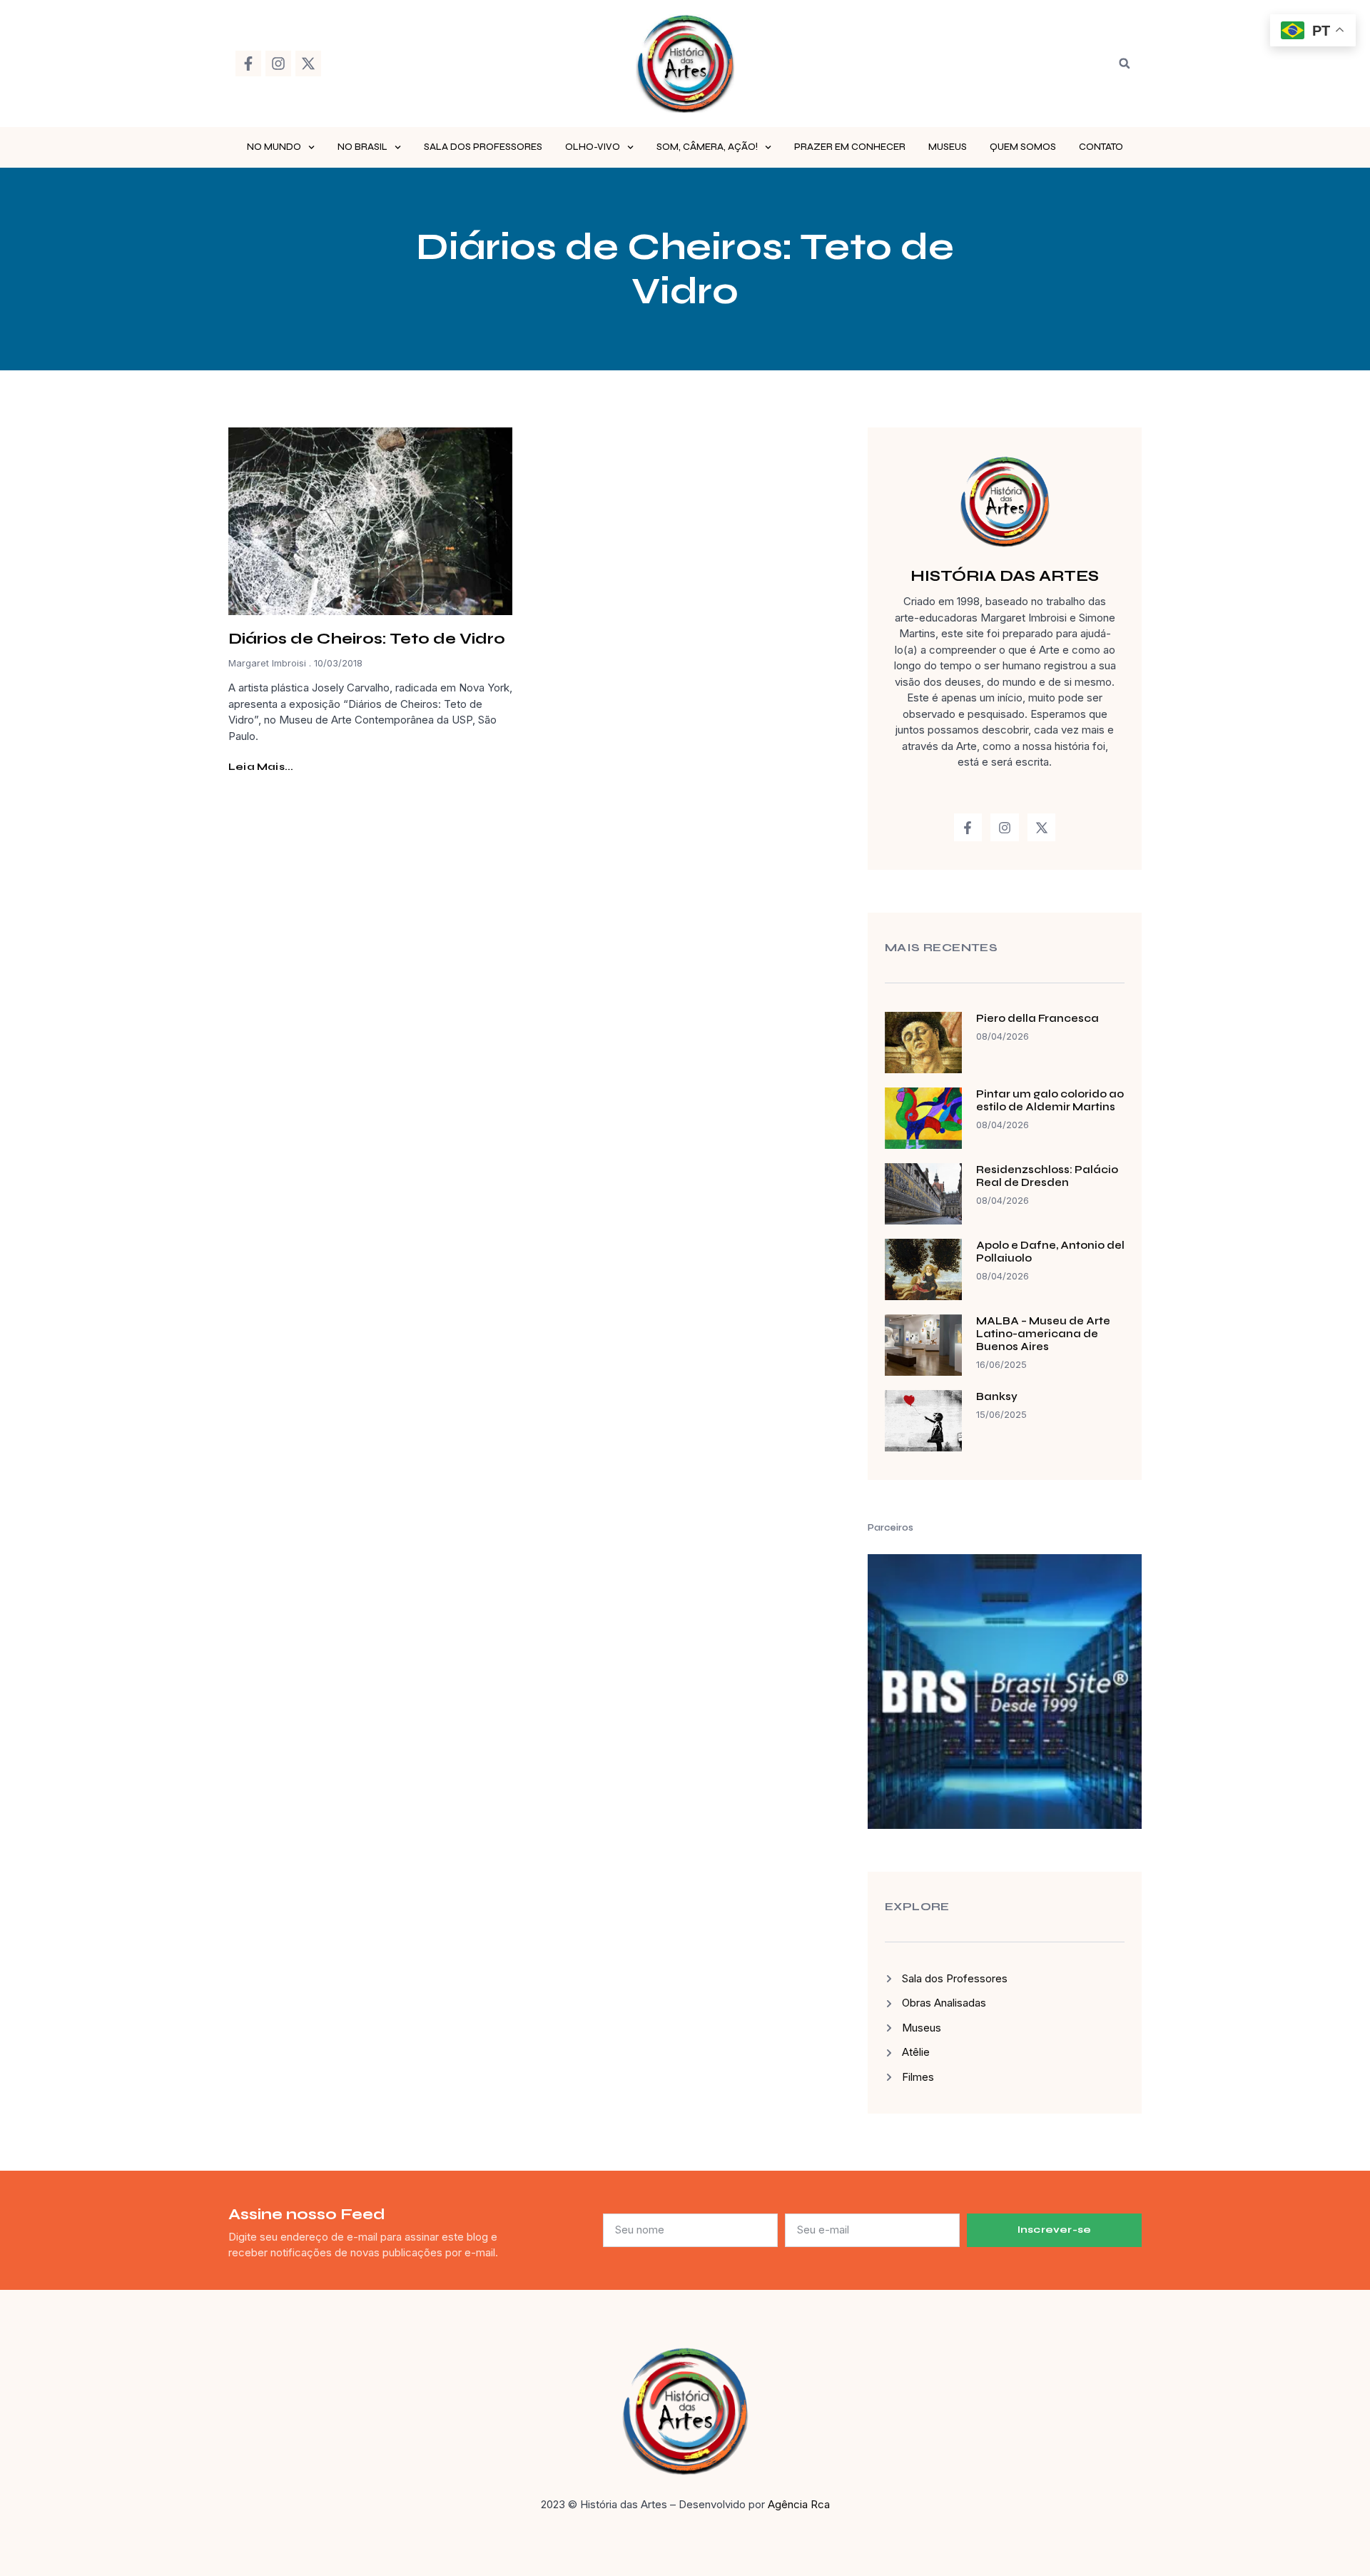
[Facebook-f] (248, 64)
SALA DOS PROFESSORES (483, 147)
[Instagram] (278, 64)
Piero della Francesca (1037, 1018)
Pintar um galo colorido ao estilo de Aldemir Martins (1050, 1100)
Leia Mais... (261, 767)
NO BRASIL (362, 147)
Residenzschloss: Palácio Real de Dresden (1047, 1176)
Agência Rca (799, 2504)
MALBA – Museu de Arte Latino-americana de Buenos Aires (1043, 1334)
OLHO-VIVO (593, 147)
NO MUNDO (274, 147)
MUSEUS (948, 147)
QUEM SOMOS (1023, 147)
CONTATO (1101, 147)
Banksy (997, 1396)
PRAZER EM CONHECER (850, 147)
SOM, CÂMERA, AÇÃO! (707, 147)
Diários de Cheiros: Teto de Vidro (367, 639)
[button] (1125, 64)
